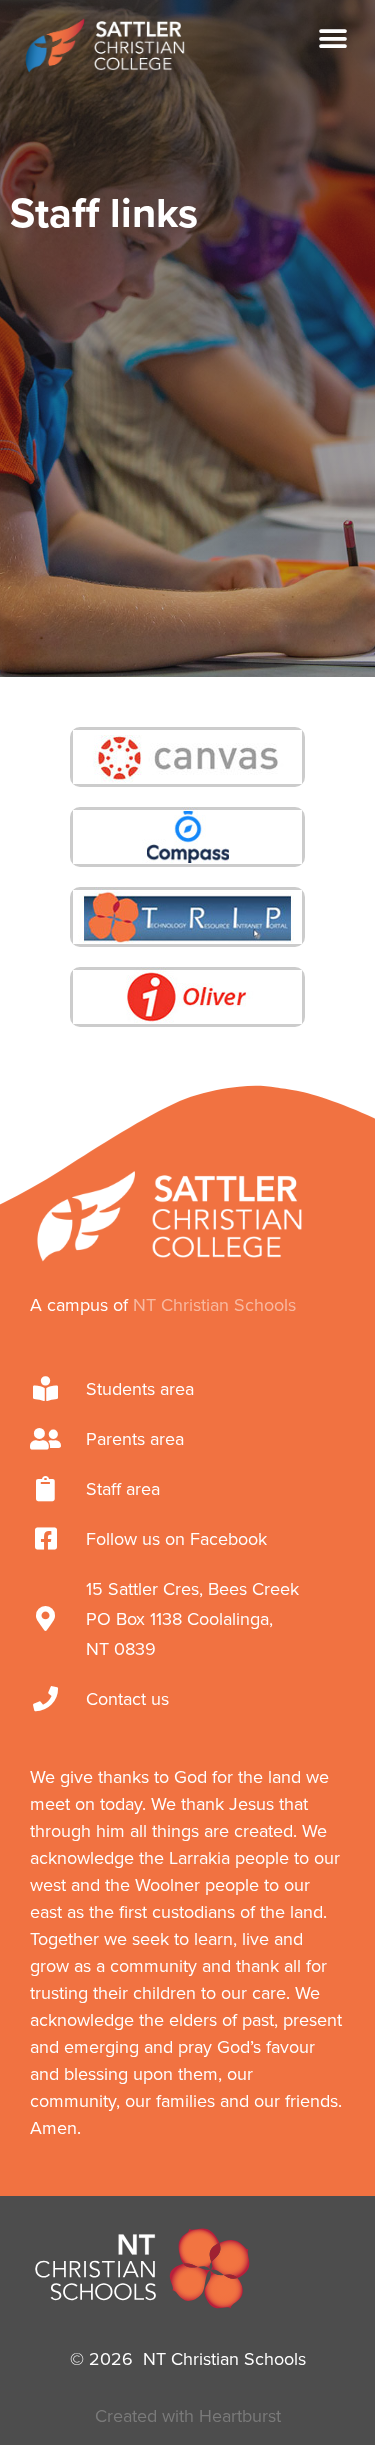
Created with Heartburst (188, 2416)
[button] (332, 38)
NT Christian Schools (214, 1305)
